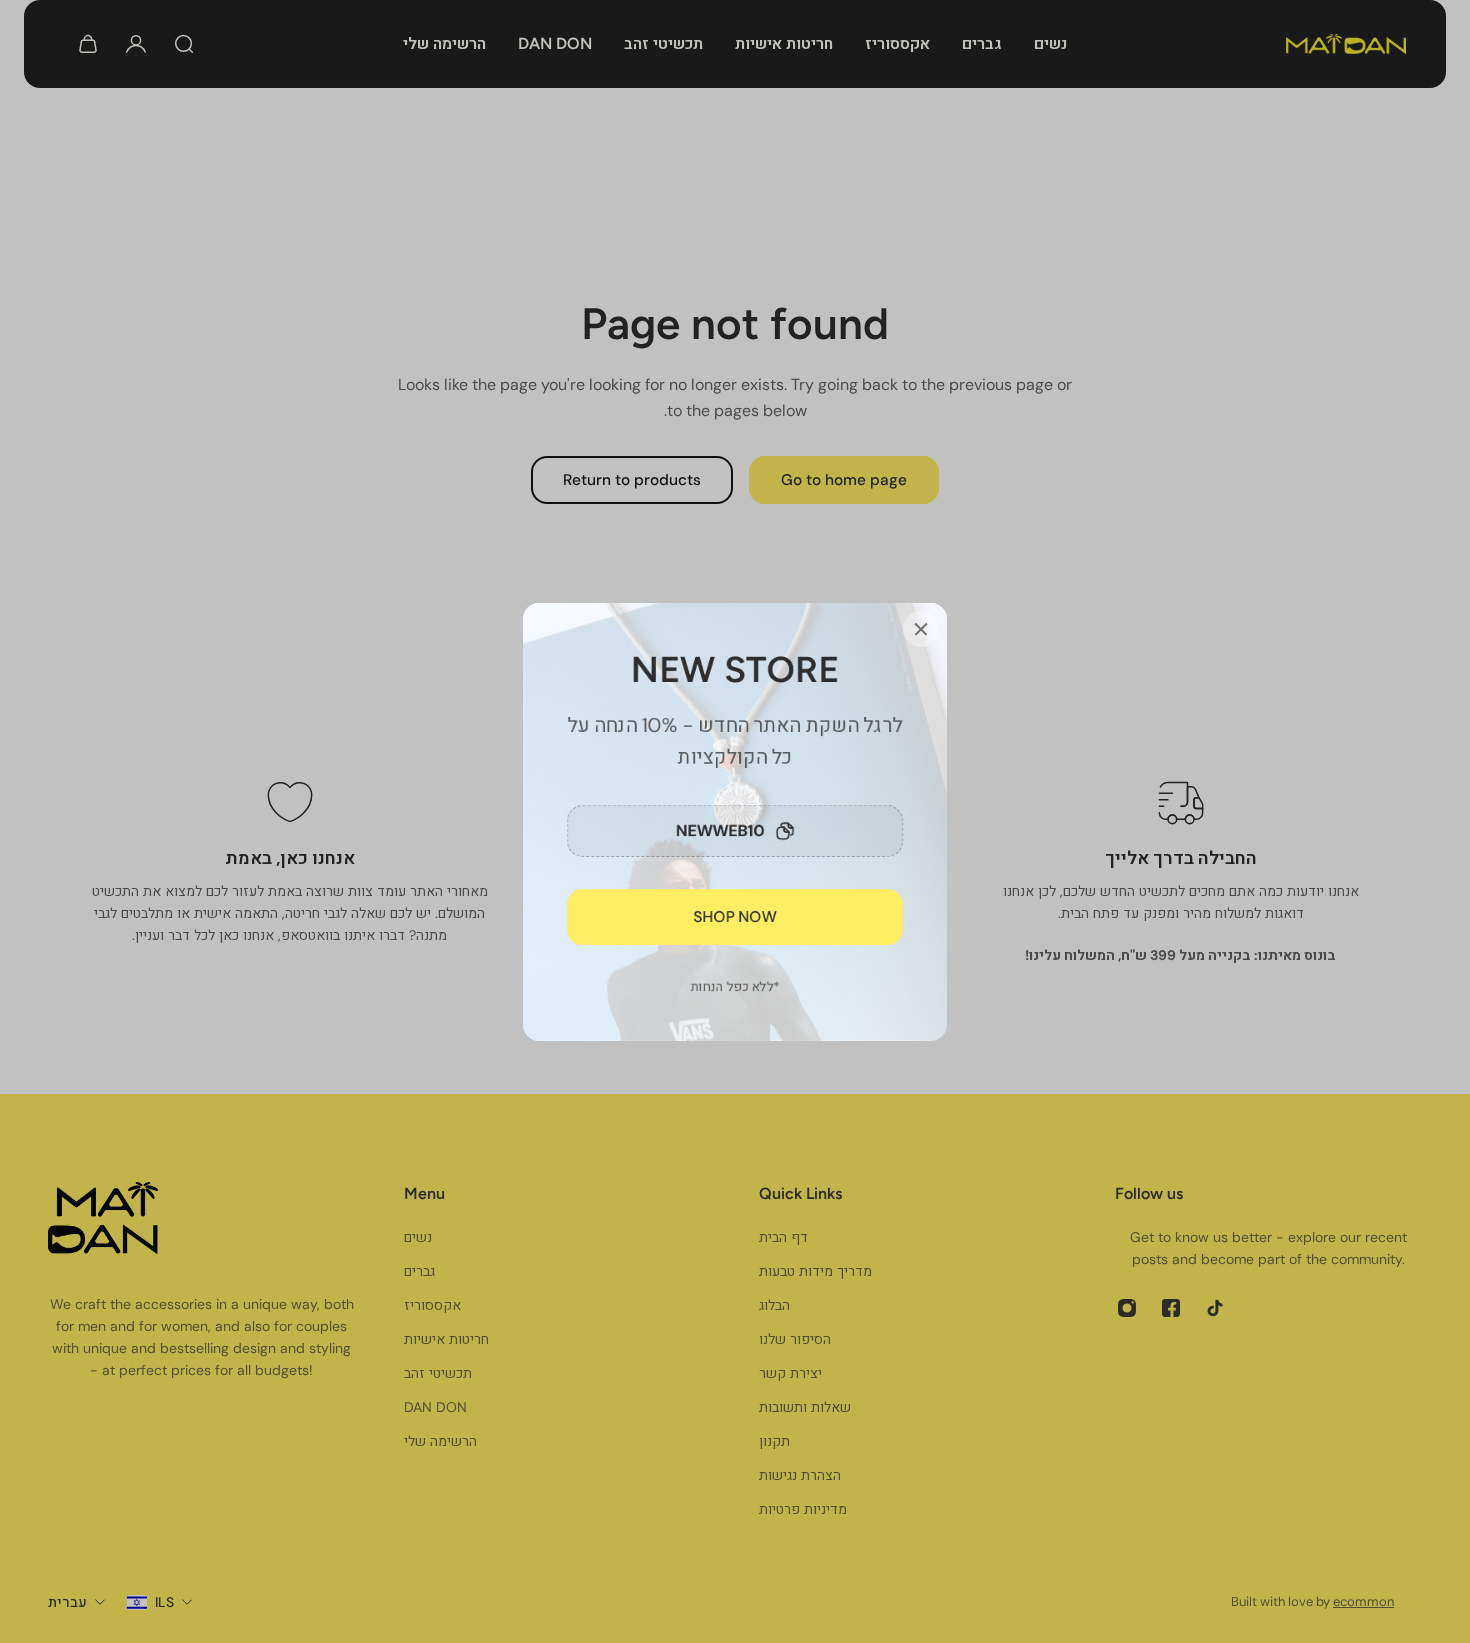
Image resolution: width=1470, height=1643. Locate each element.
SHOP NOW (735, 916)
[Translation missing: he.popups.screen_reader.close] (921, 629)
